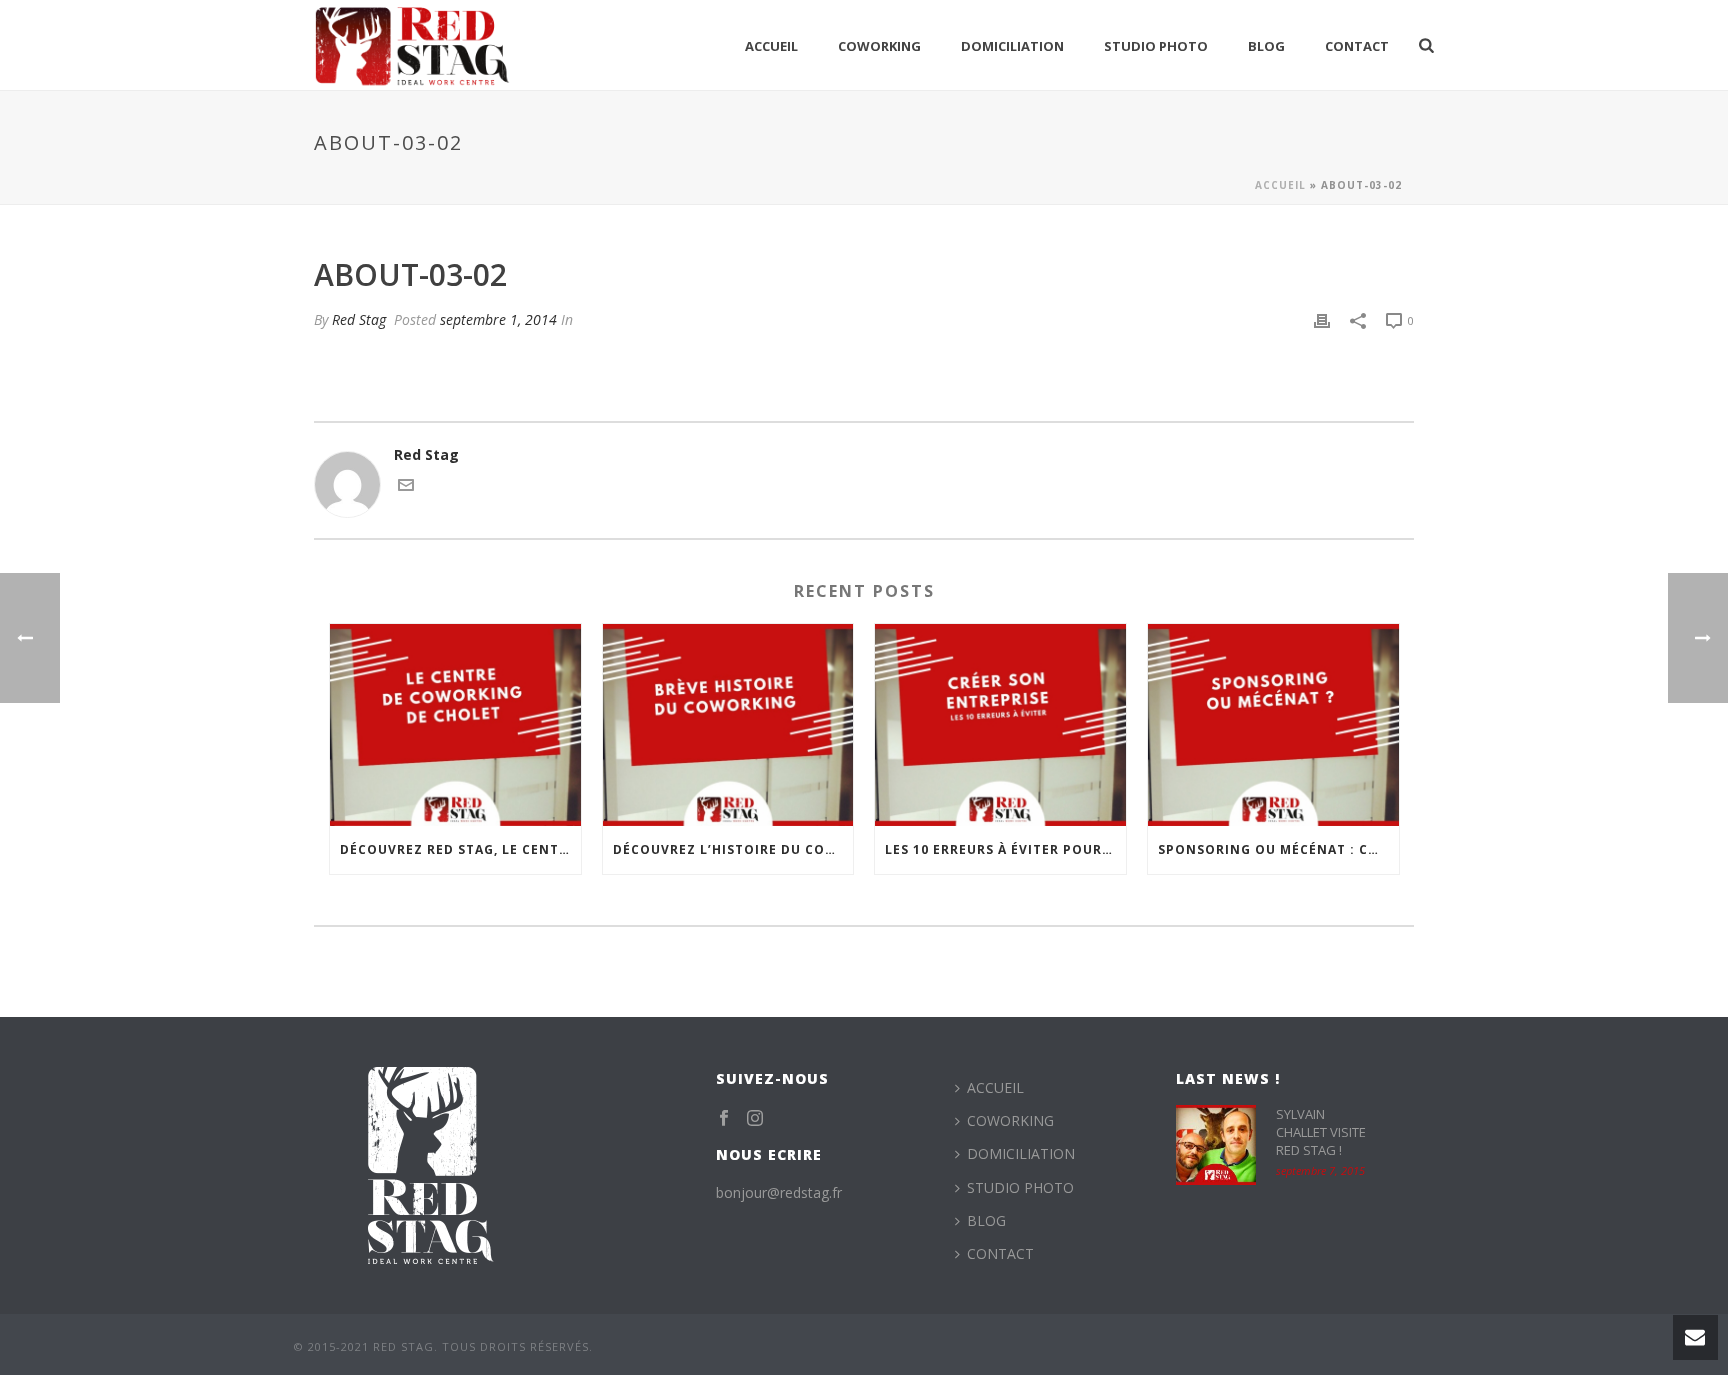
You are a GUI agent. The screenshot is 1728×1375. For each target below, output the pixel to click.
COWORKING (879, 46)
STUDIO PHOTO (1156, 46)
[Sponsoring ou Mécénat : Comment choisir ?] (1273, 724)
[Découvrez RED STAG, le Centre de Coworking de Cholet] (455, 724)
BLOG (1266, 46)
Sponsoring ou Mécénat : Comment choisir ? (1278, 849)
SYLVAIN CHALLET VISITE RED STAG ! (1321, 1132)
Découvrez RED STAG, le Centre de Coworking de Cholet (460, 849)
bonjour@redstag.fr (779, 1192)
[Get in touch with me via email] (406, 487)
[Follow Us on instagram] (755, 1119)
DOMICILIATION (1012, 46)
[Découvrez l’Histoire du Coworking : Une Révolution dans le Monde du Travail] (728, 724)
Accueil (1280, 185)
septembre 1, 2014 (498, 319)
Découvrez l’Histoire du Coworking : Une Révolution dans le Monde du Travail (733, 849)
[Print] (1322, 319)
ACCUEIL (771, 46)
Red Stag (359, 319)
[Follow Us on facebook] (724, 1119)
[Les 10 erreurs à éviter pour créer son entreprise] (1000, 724)
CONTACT (1357, 46)
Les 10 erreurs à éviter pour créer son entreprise (1005, 849)
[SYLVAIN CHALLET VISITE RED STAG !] (1216, 1145)
